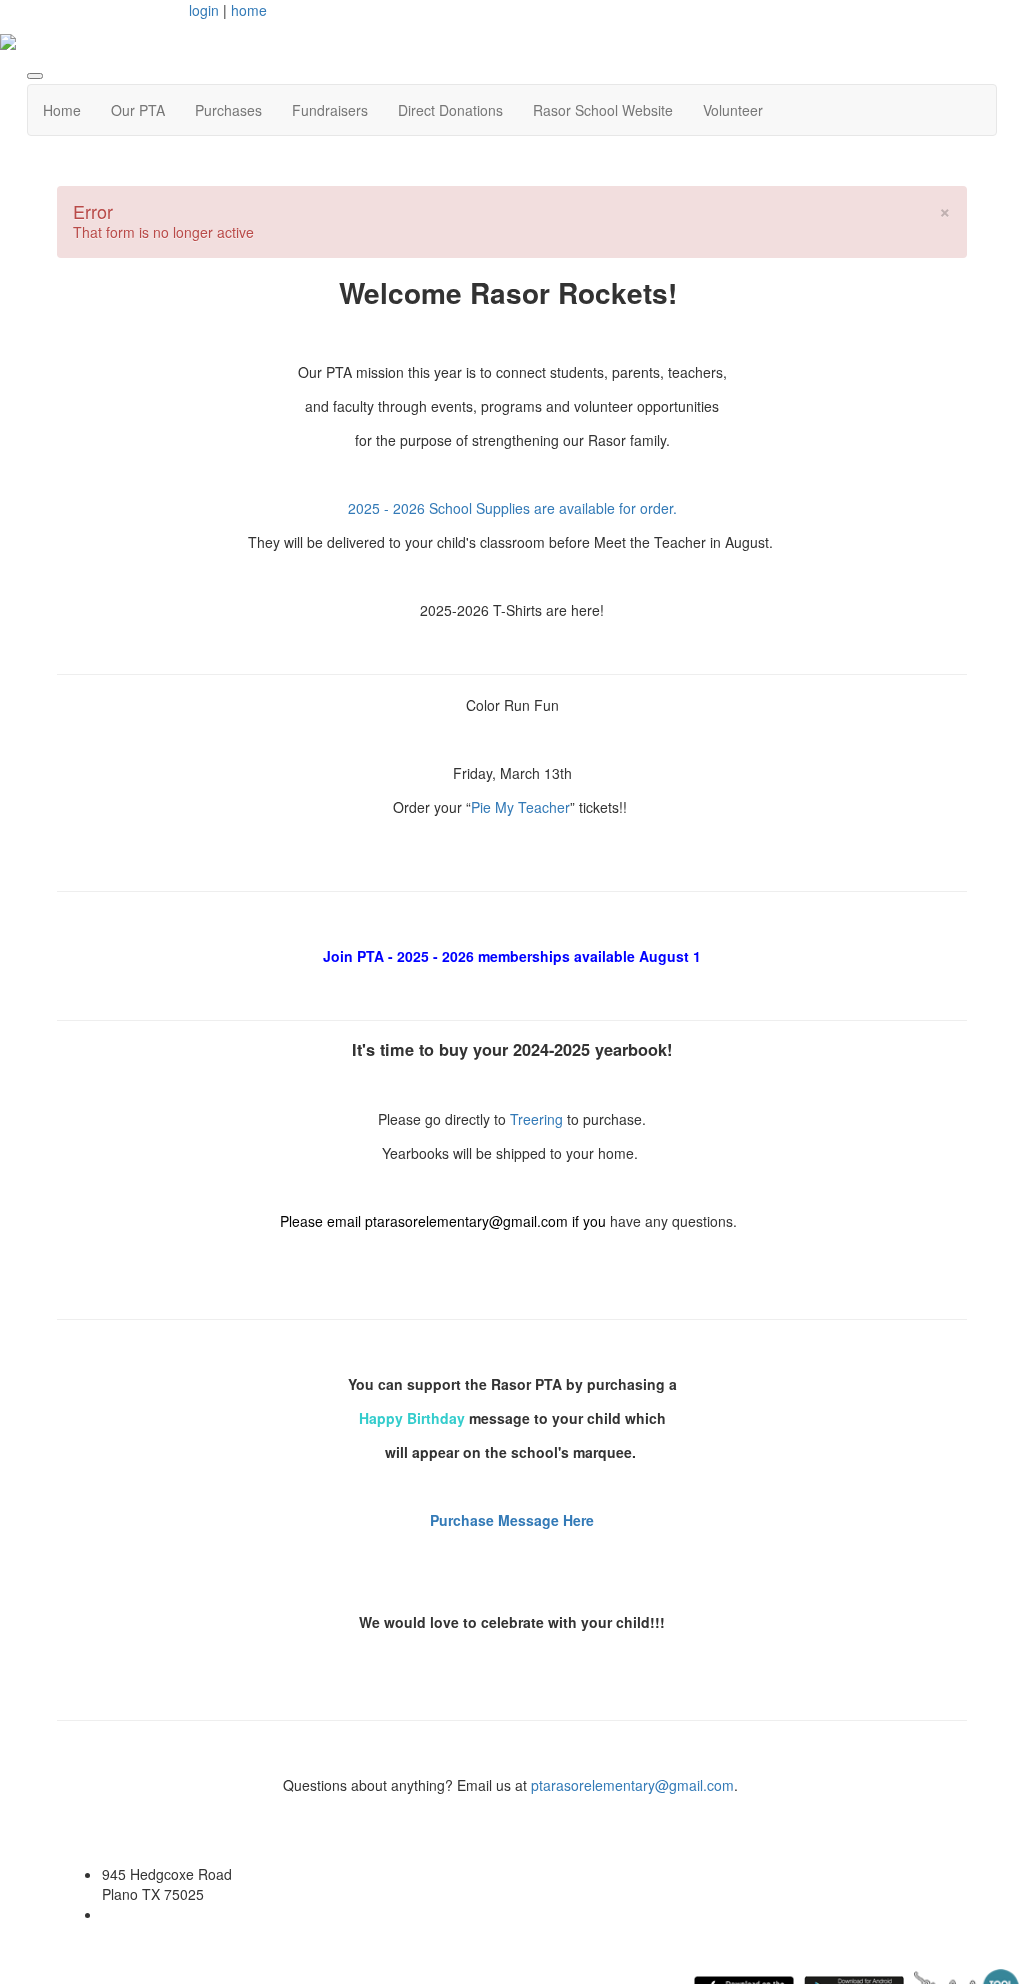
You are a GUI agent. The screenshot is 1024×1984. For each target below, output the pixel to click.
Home (62, 110)
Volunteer (733, 110)
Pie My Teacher (520, 807)
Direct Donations (450, 110)
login (204, 10)
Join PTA (353, 956)
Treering (538, 1119)
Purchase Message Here (512, 1520)
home (249, 10)
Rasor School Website (603, 110)
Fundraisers (330, 110)
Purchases (228, 110)
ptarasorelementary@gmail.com (468, 1221)
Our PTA (138, 110)
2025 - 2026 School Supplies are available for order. (512, 508)
